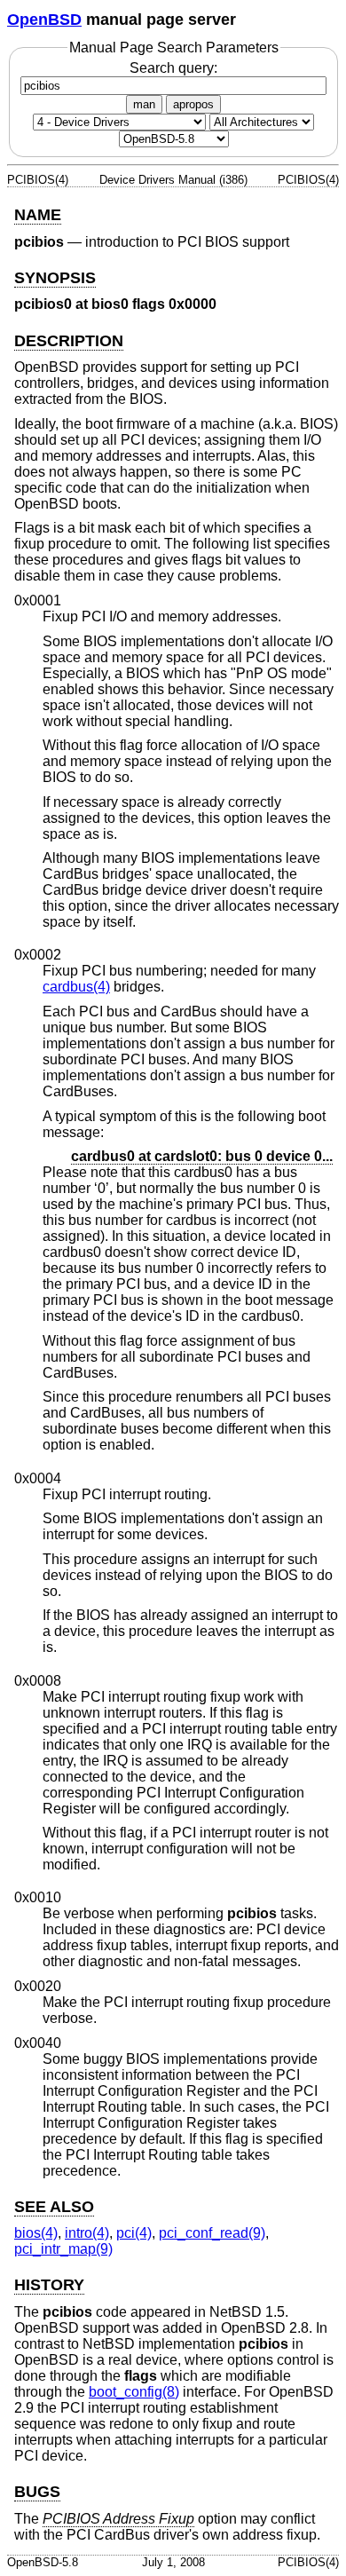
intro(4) (87, 2233)
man (144, 104)
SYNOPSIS (55, 278)
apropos (193, 104)
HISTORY (49, 2285)
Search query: (173, 68)
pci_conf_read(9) (212, 2233)
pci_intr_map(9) (63, 2249)
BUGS (37, 2492)
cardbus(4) (76, 987)
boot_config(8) (134, 2392)
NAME (38, 215)
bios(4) (36, 2233)
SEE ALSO (54, 2207)
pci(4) (134, 2233)
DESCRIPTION (69, 341)
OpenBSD (44, 20)
